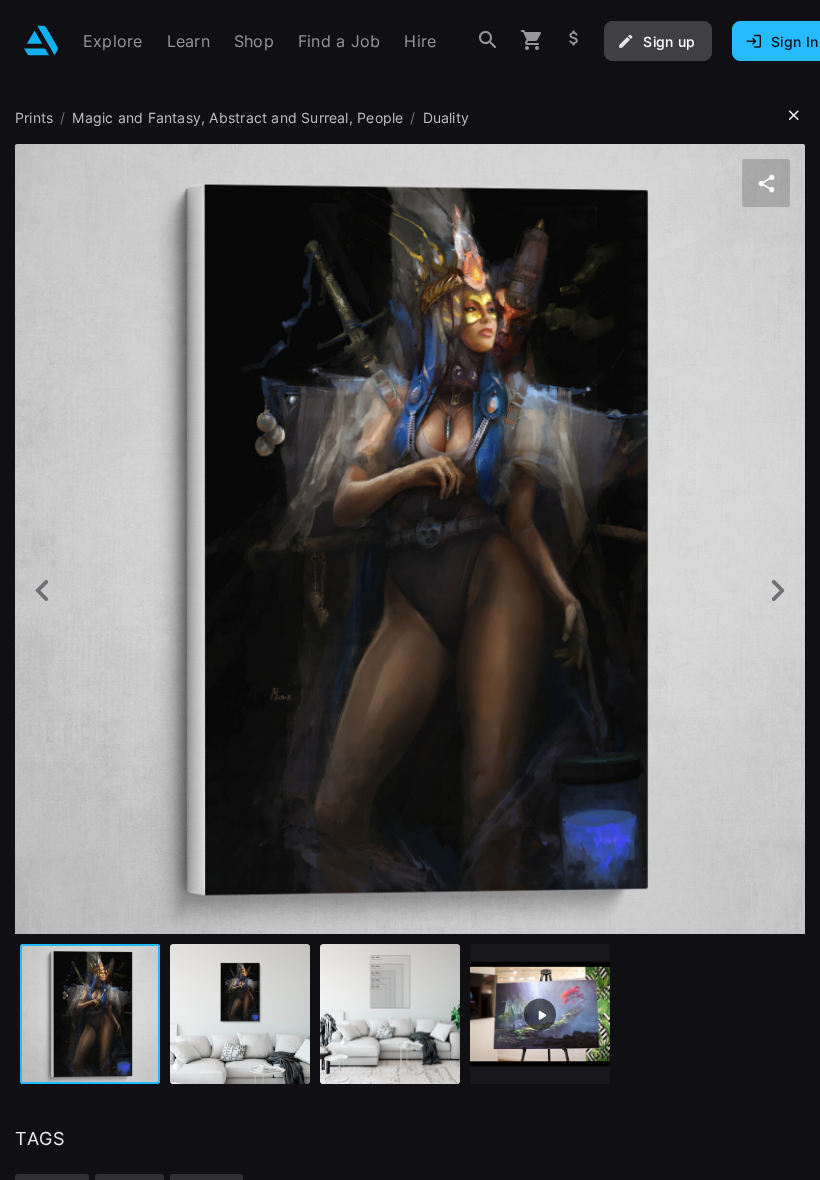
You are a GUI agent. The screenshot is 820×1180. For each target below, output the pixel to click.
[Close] (794, 116)
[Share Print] (766, 183)
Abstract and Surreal (278, 117)
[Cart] (532, 40)
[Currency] (574, 40)
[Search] (488, 40)
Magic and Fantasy (136, 117)
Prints (34, 117)
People (380, 117)
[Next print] (777, 590)
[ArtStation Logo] (41, 40)
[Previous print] (42, 590)
